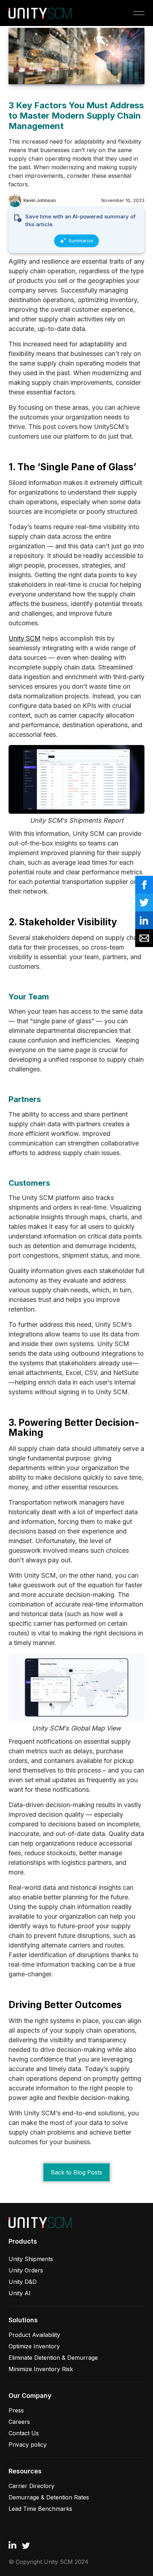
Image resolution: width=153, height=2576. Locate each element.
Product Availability (34, 2335)
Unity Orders (26, 2270)
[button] (137, 13)
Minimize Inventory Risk (41, 2369)
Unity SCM (25, 638)
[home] (40, 13)
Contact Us (24, 2433)
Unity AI (20, 2293)
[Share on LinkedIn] (144, 920)
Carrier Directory (31, 2486)
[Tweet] (144, 902)
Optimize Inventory (34, 2346)
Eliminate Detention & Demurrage (53, 2358)
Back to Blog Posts (76, 2172)
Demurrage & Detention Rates (49, 2497)
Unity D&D (23, 2282)
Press (16, 2410)
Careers (19, 2422)
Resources (25, 2471)
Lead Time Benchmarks (40, 2509)
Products (23, 2241)
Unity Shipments (31, 2259)
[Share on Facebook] (144, 885)
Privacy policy (28, 2445)
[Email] (144, 938)
